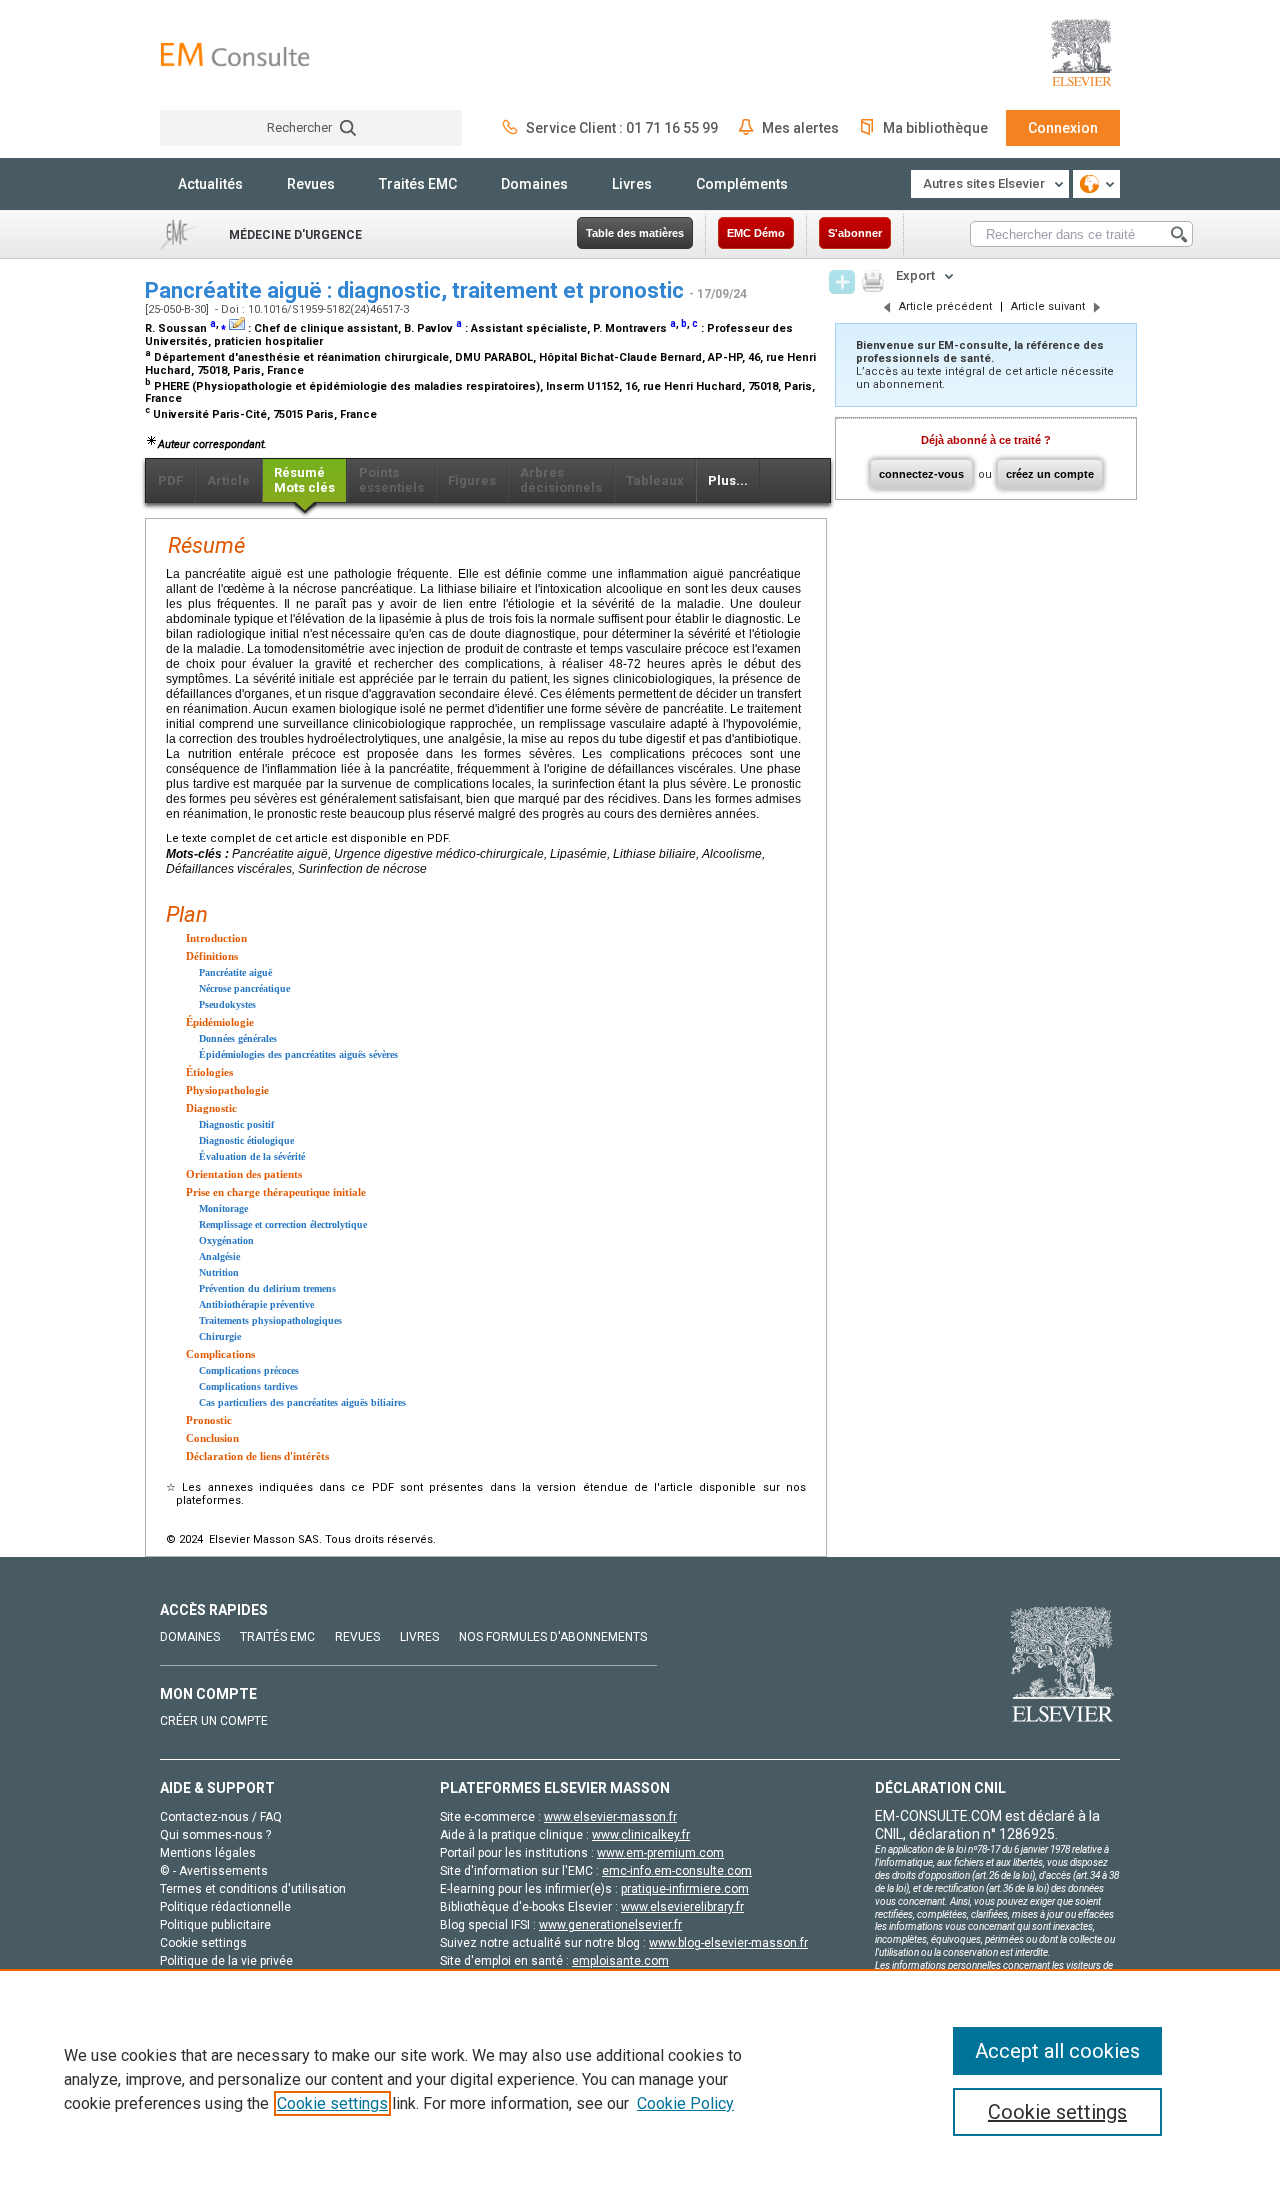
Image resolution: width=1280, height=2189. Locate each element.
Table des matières (635, 233)
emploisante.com (620, 1961)
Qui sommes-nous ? (215, 1835)
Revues (311, 184)
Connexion (1063, 128)
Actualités (210, 184)
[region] (640, 2079)
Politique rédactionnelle (225, 1907)
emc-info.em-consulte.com (677, 1871)
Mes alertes (800, 128)
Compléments (742, 184)
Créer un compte (214, 1721)
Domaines (534, 184)
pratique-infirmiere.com (685, 1889)
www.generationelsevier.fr (610, 1925)
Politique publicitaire (215, 1925)
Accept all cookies (1057, 2051)
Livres (632, 184)
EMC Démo (756, 233)
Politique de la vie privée (226, 1961)
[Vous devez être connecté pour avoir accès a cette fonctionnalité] (842, 282)
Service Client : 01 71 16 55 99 (622, 128)
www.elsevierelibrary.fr (682, 1907)
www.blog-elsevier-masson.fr (728, 1943)
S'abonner (855, 233)
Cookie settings (332, 2103)
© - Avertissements (214, 1871)
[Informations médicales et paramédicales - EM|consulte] (235, 54)
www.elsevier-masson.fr (610, 1817)
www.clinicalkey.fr (641, 1835)
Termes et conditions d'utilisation (253, 1889)
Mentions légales (208, 1853)
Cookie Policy (685, 2103)
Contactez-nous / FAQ (221, 1817)
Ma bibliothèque (935, 128)
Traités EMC (418, 184)
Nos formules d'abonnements (553, 1637)
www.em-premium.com (660, 1853)
